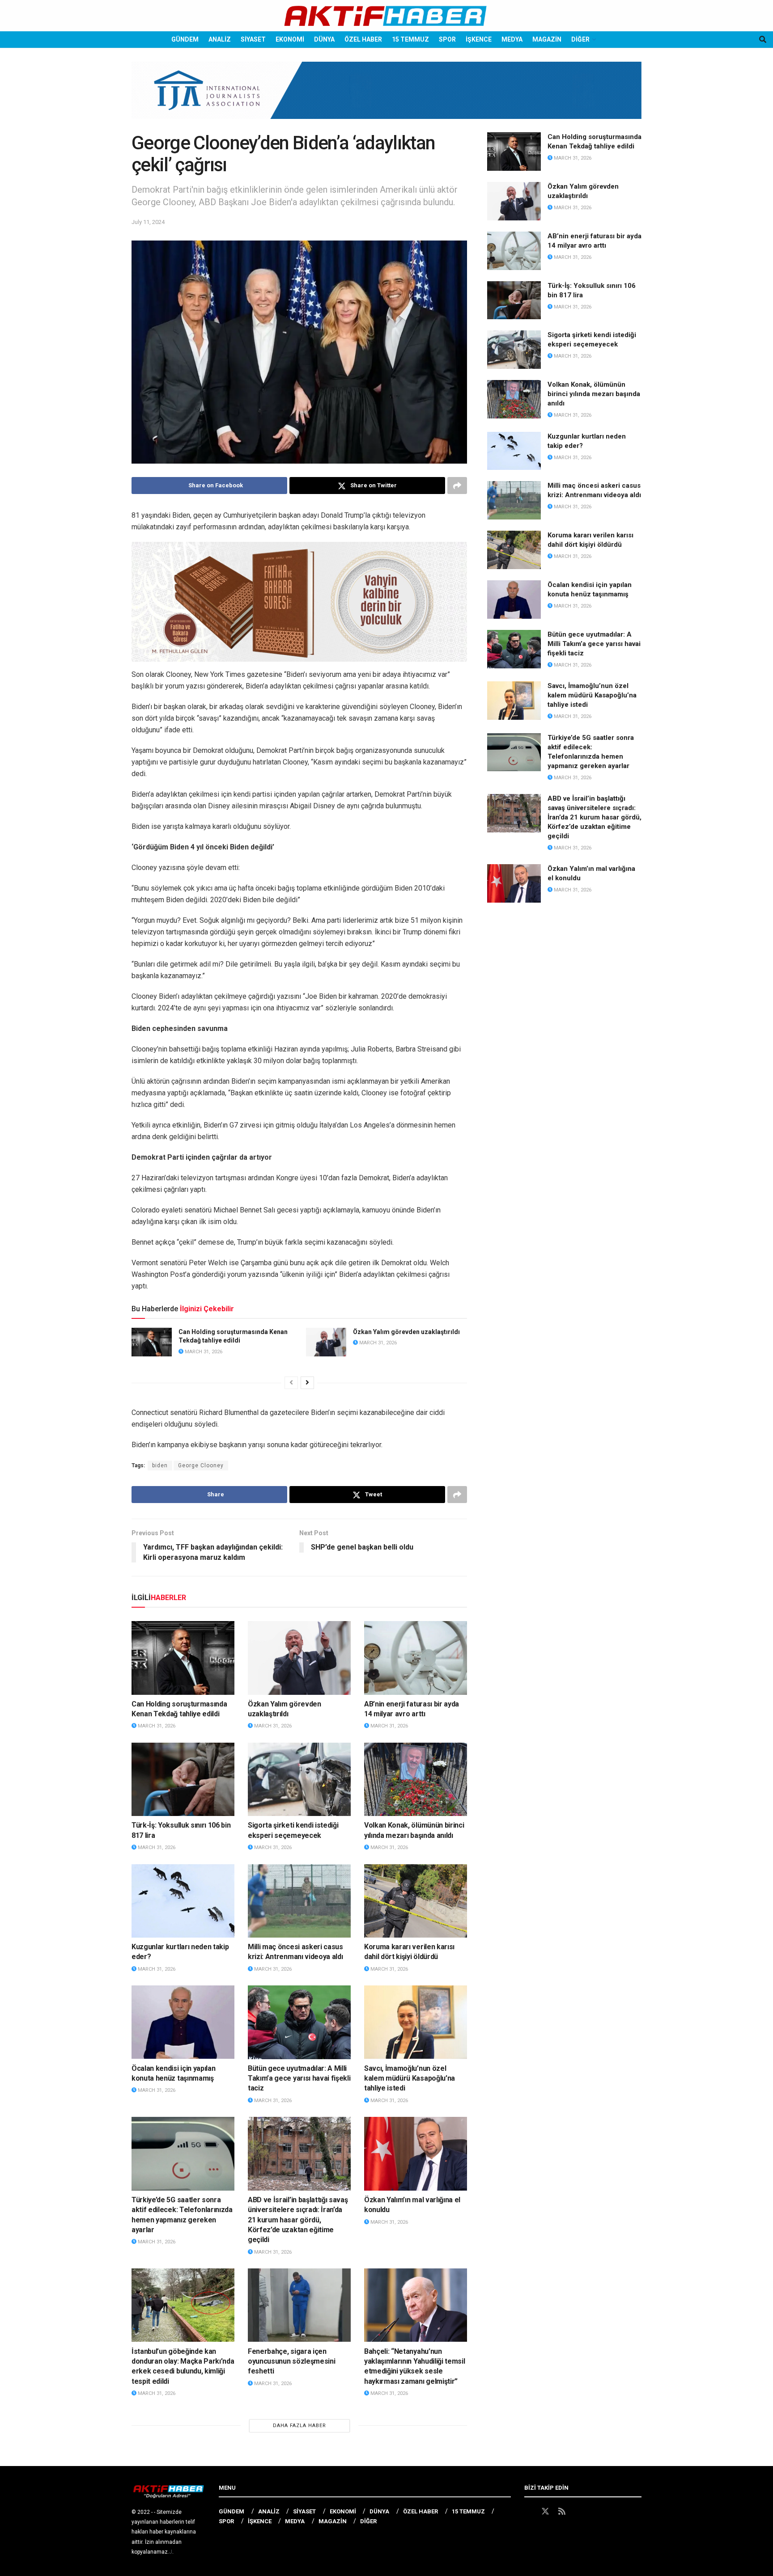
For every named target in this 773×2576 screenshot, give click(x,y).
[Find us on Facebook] (528, 2512)
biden (160, 1465)
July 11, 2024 (148, 222)
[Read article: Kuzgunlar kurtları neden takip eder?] (183, 1901)
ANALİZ (220, 39)
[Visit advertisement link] (386, 97)
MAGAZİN (547, 39)
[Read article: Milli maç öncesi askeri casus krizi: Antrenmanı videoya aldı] (299, 1901)
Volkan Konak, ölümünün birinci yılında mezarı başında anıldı (594, 394)
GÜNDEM (185, 39)
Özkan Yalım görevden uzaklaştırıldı (406, 1332)
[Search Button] (763, 40)
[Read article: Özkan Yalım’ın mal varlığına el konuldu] (416, 2154)
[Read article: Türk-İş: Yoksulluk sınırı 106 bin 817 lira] (183, 1779)
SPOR (447, 39)
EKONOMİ (290, 39)
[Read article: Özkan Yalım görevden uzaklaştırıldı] (326, 1342)
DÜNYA (324, 39)
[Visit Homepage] (386, 16)
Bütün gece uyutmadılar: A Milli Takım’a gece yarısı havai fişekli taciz (299, 2078)
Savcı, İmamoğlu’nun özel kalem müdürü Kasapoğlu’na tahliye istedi (410, 2078)
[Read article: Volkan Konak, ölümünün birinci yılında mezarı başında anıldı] (416, 1779)
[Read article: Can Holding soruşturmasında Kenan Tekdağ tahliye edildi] (152, 1342)
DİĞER (580, 39)
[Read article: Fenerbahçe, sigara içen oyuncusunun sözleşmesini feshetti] (299, 2305)
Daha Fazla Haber (299, 2426)
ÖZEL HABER (363, 39)
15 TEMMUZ (410, 39)
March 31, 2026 (203, 1352)
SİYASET (253, 39)
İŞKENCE (479, 39)
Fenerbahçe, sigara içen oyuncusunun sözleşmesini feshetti (291, 2361)
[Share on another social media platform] (457, 486)
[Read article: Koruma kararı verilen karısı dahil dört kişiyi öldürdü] (416, 1901)
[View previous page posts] (291, 1383)
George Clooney (201, 1465)
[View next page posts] (307, 1383)
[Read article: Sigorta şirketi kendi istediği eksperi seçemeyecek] (299, 1779)
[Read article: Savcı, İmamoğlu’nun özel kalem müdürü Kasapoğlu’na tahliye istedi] (416, 2022)
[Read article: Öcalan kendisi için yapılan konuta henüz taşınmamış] (183, 2022)
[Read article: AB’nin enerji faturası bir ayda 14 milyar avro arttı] (416, 1658)
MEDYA (512, 39)
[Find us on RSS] (562, 2512)
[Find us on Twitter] (545, 2512)
